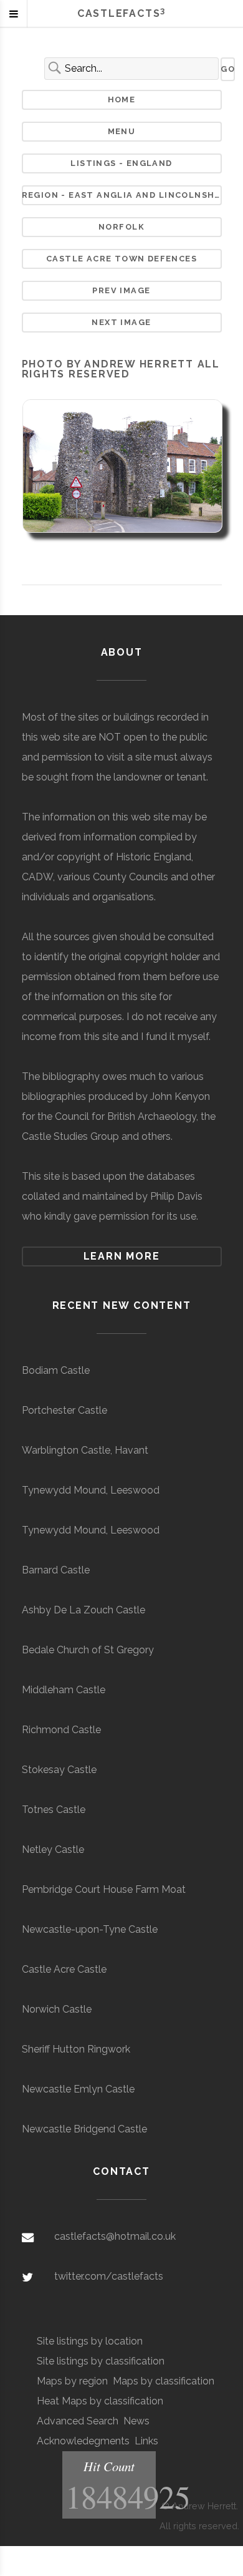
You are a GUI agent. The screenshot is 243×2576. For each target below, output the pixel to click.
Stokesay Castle (59, 1770)
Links (146, 2441)
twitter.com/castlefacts (109, 2276)
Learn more (122, 1256)
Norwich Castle (57, 2009)
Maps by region (72, 2381)
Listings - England (121, 163)
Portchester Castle (64, 1410)
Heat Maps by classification (100, 2401)
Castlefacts (121, 13)
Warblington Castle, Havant (85, 1450)
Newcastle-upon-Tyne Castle (90, 1929)
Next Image (121, 322)
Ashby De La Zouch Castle (83, 1610)
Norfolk (121, 227)
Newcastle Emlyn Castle (78, 2089)
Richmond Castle (61, 1730)
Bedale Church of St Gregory (88, 1650)
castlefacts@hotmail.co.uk (115, 2236)
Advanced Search (78, 2421)
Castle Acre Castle (64, 1969)
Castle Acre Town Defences (121, 259)
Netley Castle (53, 1849)
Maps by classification (164, 2381)
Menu (122, 131)
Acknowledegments (83, 2441)
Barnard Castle (56, 1570)
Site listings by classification (101, 2361)
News (136, 2421)
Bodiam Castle (56, 1370)
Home (122, 100)
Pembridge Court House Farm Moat (104, 1889)
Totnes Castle (54, 1810)
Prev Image (121, 290)
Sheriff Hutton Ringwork (76, 2049)
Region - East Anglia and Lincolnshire (122, 195)
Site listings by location (90, 2341)
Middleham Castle (64, 1690)
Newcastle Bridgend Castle (84, 2129)
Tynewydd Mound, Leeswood (91, 1490)
